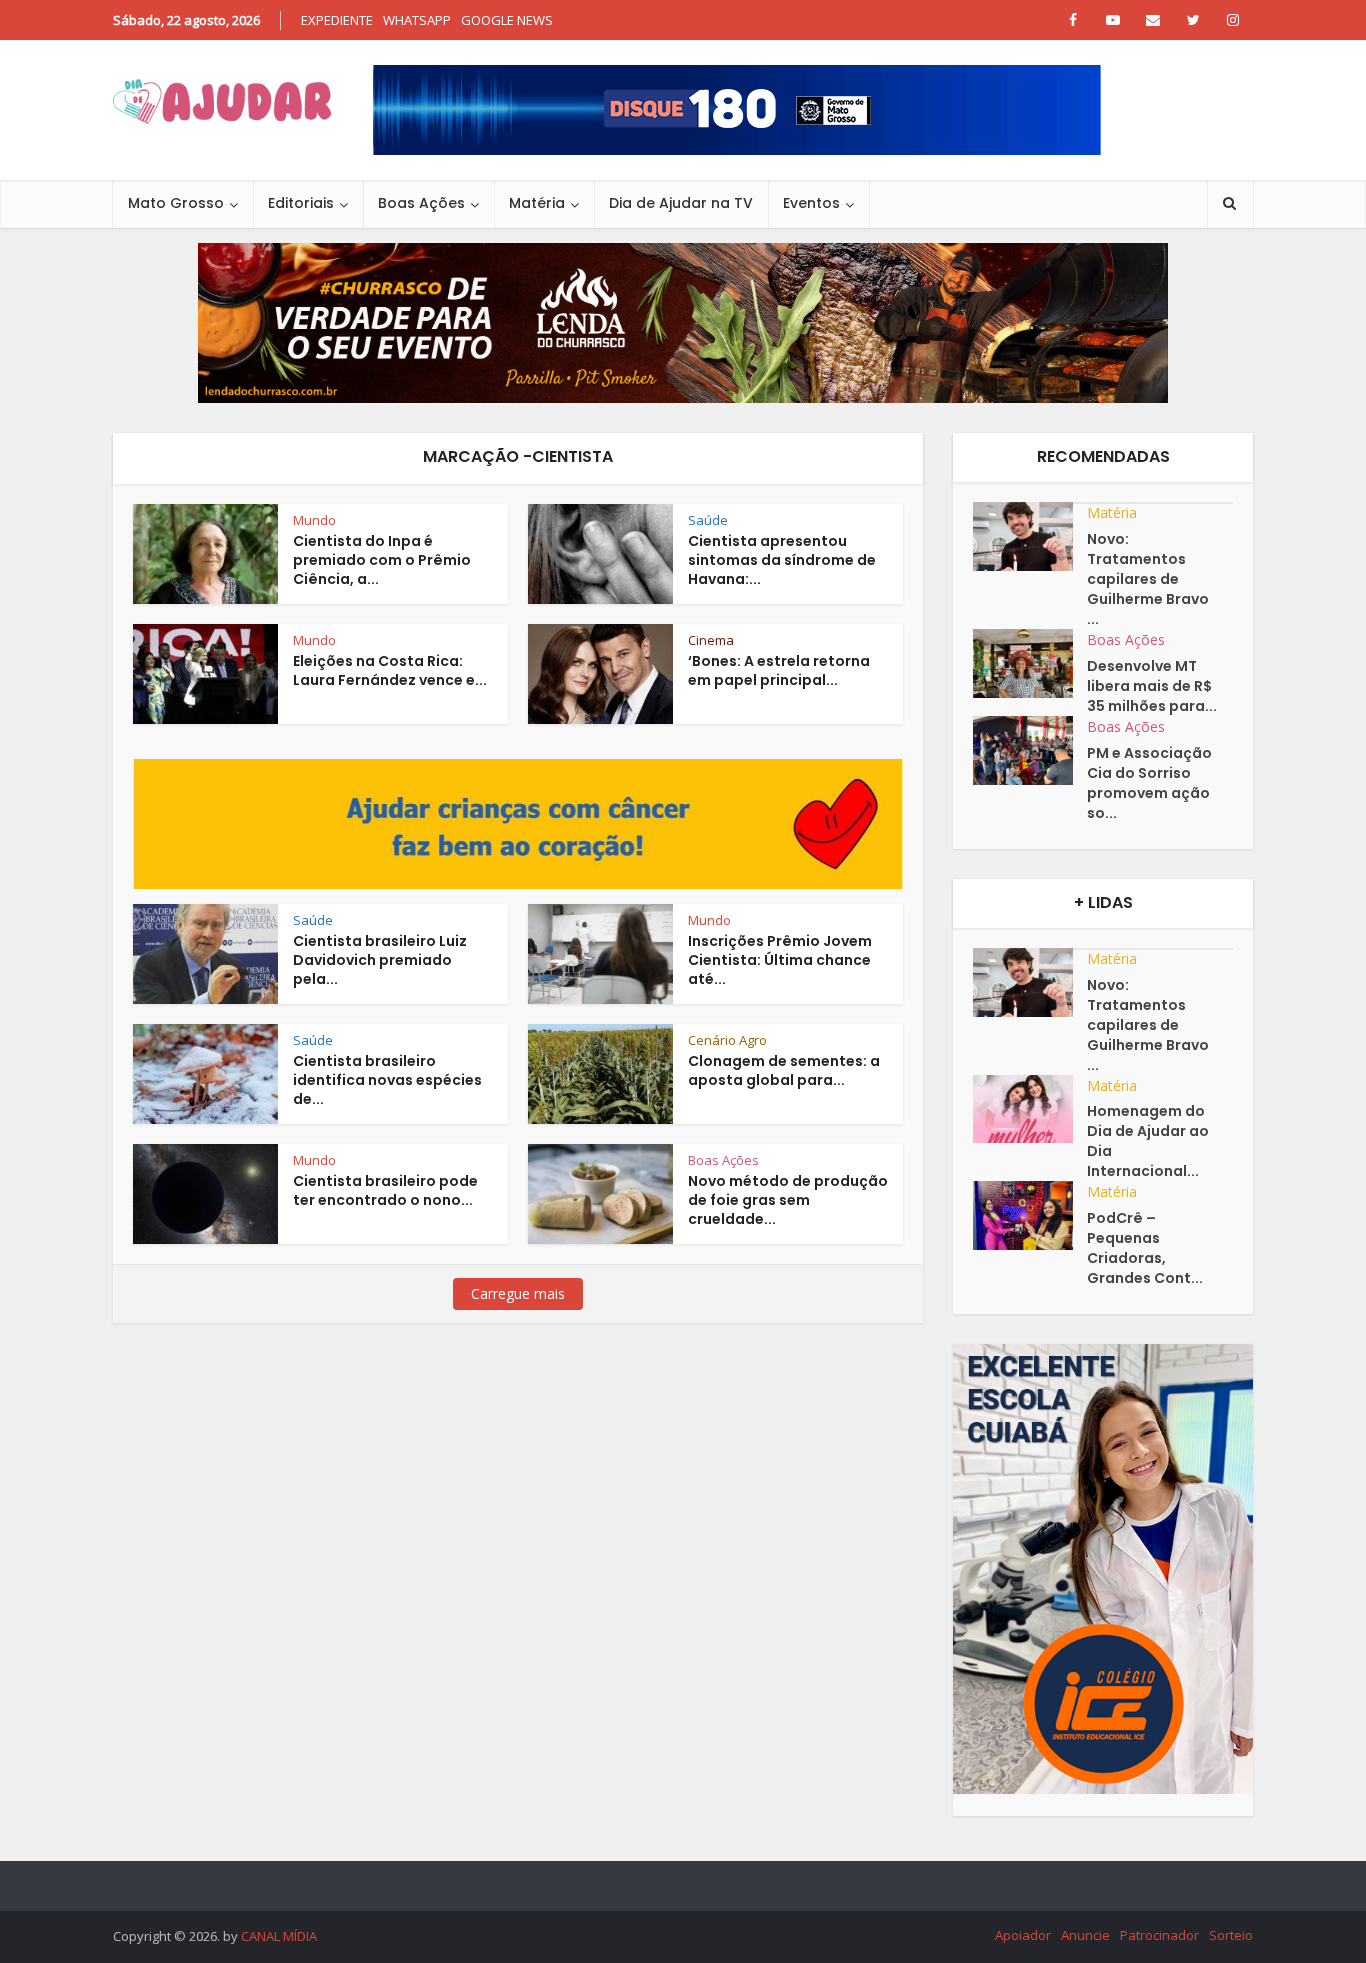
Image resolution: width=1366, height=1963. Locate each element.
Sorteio (1231, 1935)
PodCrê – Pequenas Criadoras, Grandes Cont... (1145, 1248)
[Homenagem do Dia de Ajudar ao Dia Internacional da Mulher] (1030, 1109)
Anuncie (1085, 1935)
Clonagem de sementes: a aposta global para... (784, 1070)
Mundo (314, 520)
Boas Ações (421, 203)
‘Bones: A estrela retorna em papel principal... (779, 670)
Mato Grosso (176, 203)
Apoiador (1023, 1935)
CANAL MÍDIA (279, 1936)
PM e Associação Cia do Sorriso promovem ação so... (1149, 783)
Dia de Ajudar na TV (681, 203)
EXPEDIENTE (337, 20)
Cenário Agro (727, 1040)
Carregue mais (518, 1293)
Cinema (711, 640)
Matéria (537, 203)
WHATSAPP (417, 20)
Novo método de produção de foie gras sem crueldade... (788, 1200)
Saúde (708, 520)
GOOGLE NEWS (507, 20)
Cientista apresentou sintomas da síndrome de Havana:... (782, 560)
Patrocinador (1159, 1935)
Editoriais (301, 203)
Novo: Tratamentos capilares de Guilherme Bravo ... (1148, 579)
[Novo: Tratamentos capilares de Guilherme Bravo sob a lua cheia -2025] (1030, 536)
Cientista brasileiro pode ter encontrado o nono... (385, 1190)
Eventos (811, 203)
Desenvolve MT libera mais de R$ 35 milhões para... (1152, 686)
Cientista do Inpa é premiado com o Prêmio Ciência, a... (382, 560)
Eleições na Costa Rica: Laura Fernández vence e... (390, 670)
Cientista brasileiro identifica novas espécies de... (387, 1080)
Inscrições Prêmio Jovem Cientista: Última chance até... (780, 960)
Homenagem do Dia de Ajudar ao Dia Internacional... (1148, 1141)
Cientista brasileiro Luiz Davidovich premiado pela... (380, 960)
